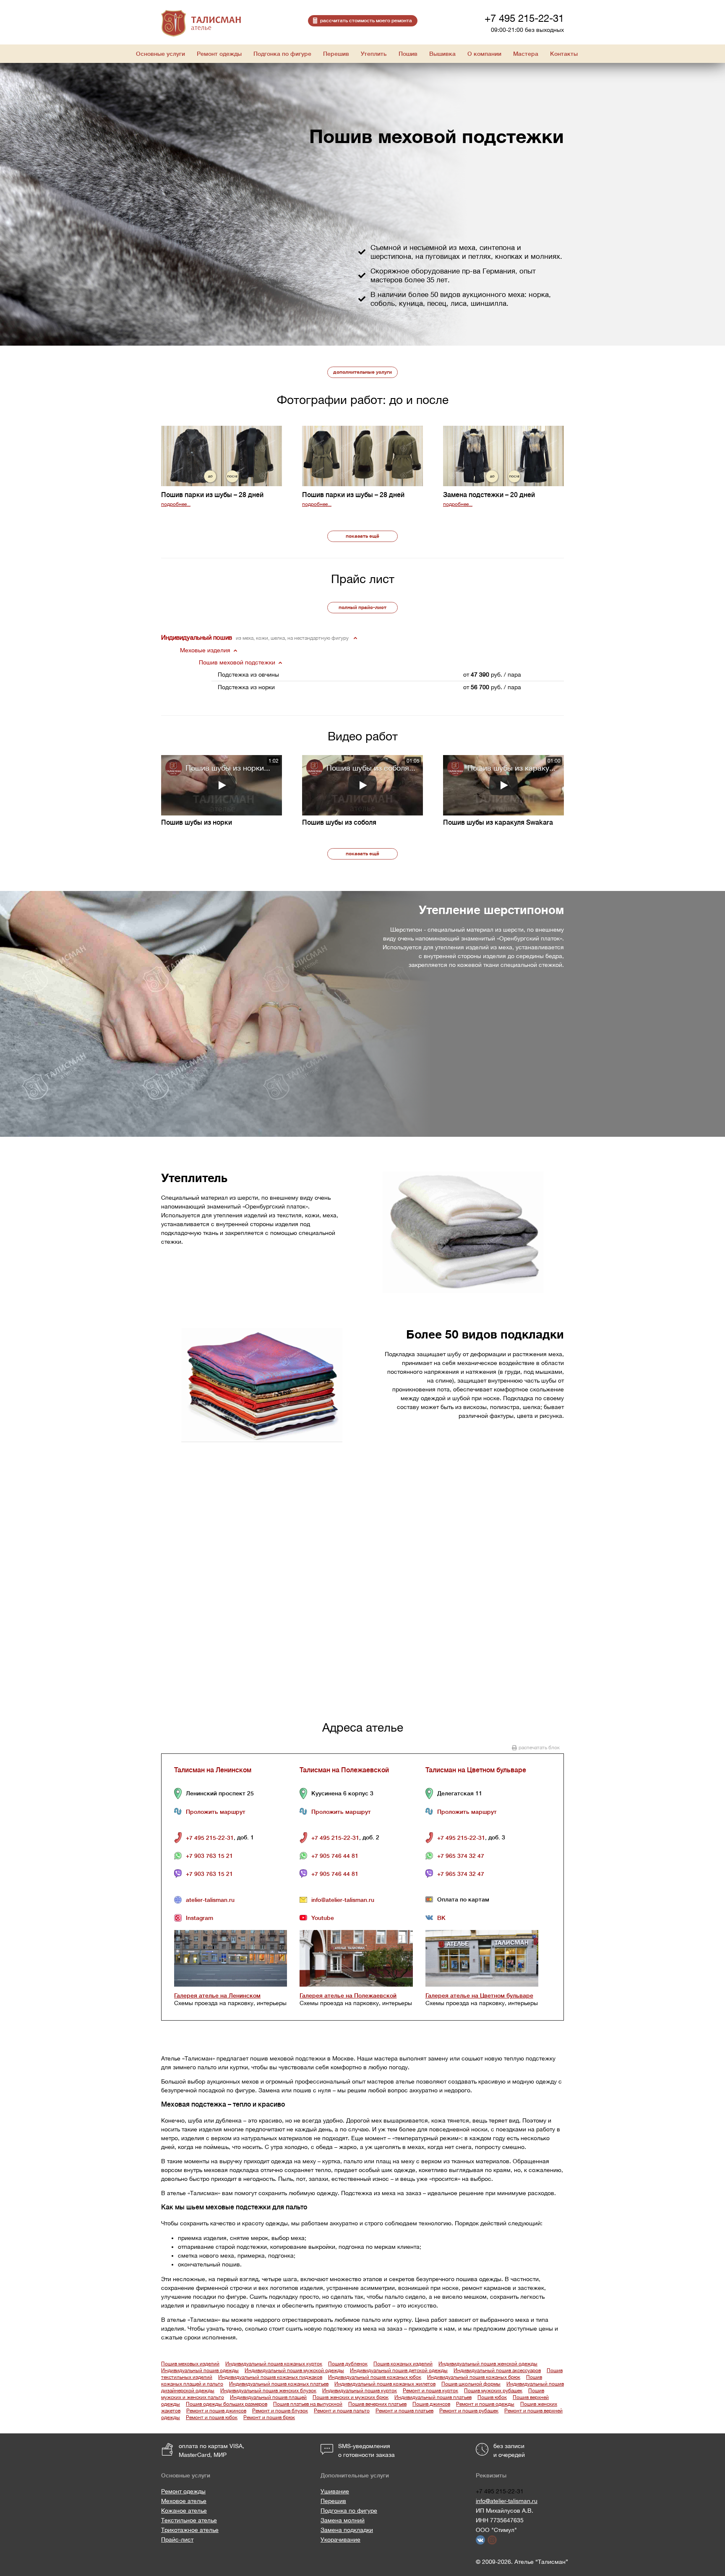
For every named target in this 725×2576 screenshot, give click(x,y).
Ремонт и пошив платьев (404, 2411)
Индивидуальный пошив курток (360, 2391)
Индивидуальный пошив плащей (268, 2397)
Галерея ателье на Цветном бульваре (479, 1995)
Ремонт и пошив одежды (485, 2404)
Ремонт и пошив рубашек (469, 2411)
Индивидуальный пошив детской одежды (399, 2370)
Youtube (323, 1918)
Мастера (526, 54)
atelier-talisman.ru (210, 1900)
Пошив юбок (492, 2397)
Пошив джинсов (431, 2404)
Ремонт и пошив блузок (280, 2411)
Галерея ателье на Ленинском (217, 1995)
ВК (441, 1918)
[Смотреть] (222, 785)
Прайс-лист (177, 2540)
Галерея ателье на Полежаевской (348, 1995)
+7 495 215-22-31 (524, 18)
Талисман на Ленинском (213, 1770)
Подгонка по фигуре (349, 2511)
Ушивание (335, 2491)
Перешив (333, 2501)
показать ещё (362, 536)
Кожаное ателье (184, 2511)
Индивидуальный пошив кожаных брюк (474, 2377)
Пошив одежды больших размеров (227, 2404)
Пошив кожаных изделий (403, 2364)
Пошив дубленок (348, 2364)
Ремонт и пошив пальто (342, 2411)
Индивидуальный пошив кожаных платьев (279, 2384)
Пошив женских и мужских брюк (351, 2397)
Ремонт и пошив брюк (269, 2417)
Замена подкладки (347, 2530)
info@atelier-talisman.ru (343, 1900)
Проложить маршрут (216, 1812)
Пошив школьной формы (471, 2384)
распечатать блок (539, 1748)
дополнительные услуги (362, 372)
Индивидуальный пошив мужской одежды (294, 2370)
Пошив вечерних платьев (377, 2404)
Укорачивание (340, 2540)
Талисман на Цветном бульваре (476, 1770)
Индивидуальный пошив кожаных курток (274, 2364)
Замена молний (343, 2520)
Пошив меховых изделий (190, 2364)
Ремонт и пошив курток (430, 2391)
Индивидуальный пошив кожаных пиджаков (270, 2377)
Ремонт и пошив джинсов (216, 2411)
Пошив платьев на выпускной (308, 2404)
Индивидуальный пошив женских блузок (268, 2391)
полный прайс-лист (362, 607)
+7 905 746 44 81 (335, 1856)
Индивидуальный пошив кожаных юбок (375, 2377)
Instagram (200, 1918)
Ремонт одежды (183, 2491)
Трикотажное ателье (190, 2530)
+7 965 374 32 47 (461, 1856)
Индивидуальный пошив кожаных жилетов (385, 2384)
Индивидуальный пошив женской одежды (488, 2364)
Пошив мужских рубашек (493, 2391)
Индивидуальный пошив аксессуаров (497, 2370)
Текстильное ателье (189, 2520)
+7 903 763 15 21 (209, 1856)
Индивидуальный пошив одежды (200, 2370)
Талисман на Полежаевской (344, 1770)
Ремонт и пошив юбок (212, 2417)
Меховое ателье (184, 2501)
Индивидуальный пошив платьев (433, 2397)
